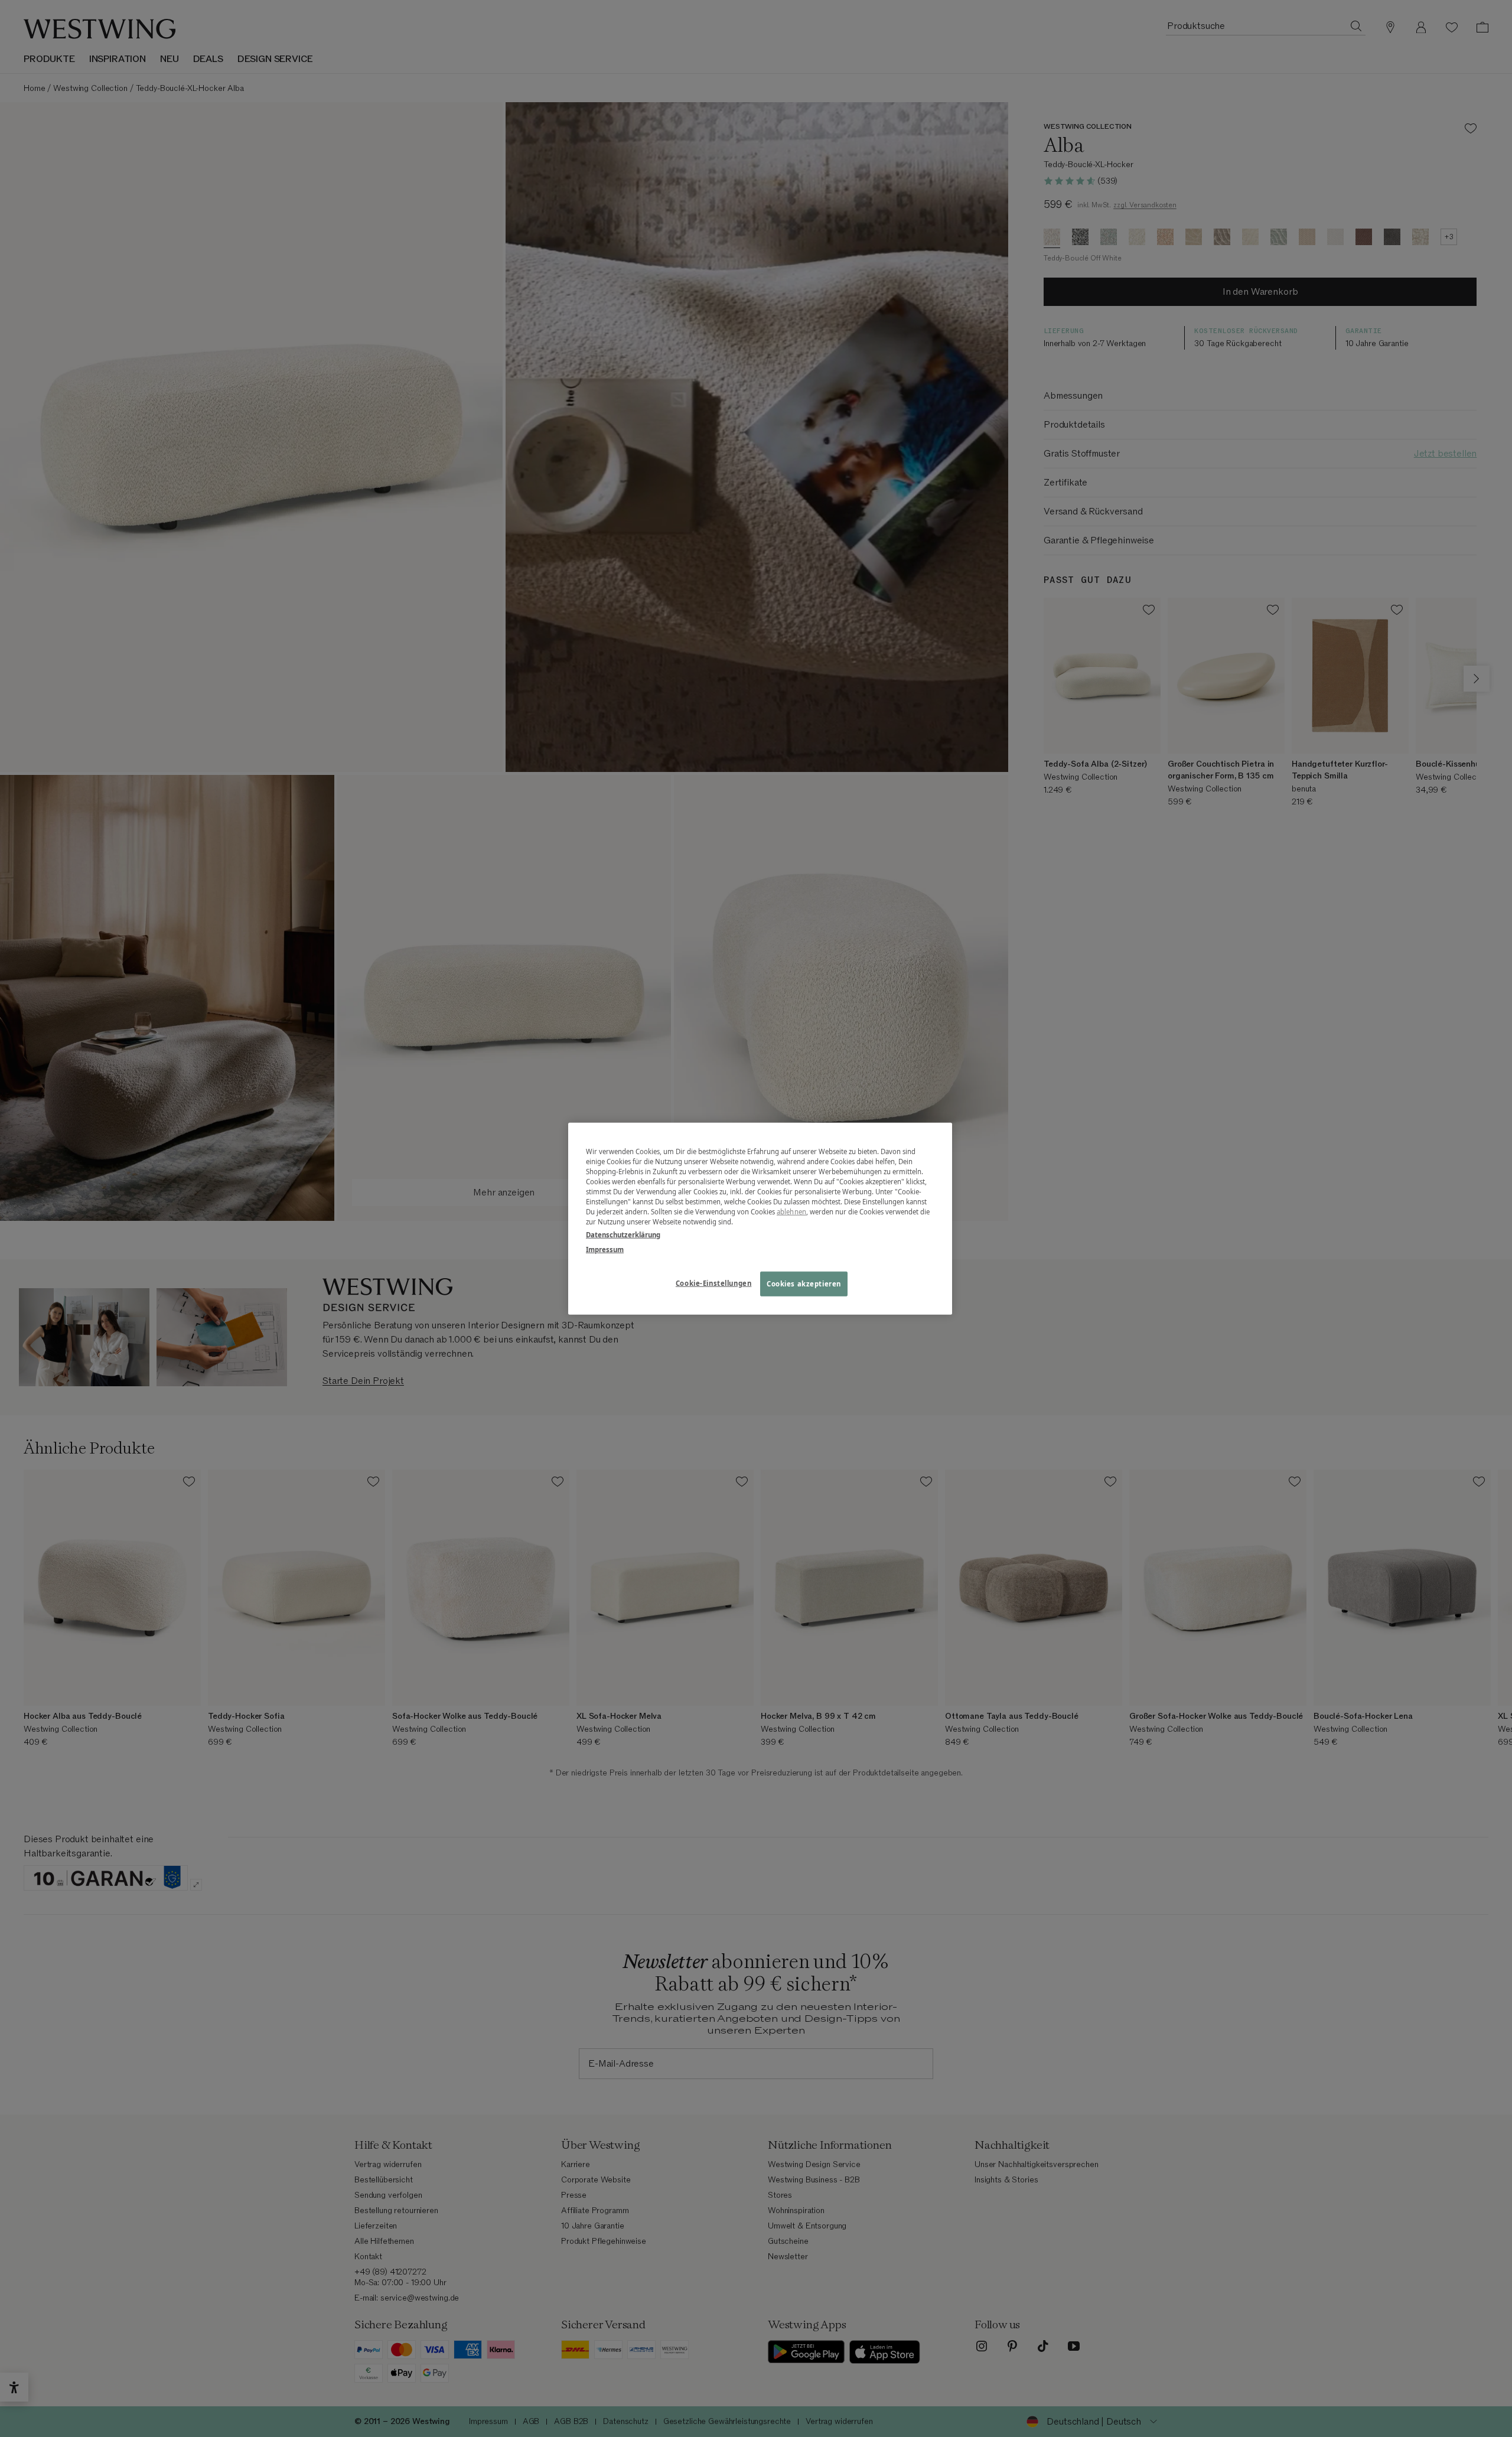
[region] (760, 1219)
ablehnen (791, 1212)
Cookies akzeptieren (804, 1283)
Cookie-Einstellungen (713, 1283)
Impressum (605, 1249)
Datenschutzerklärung (623, 1234)
